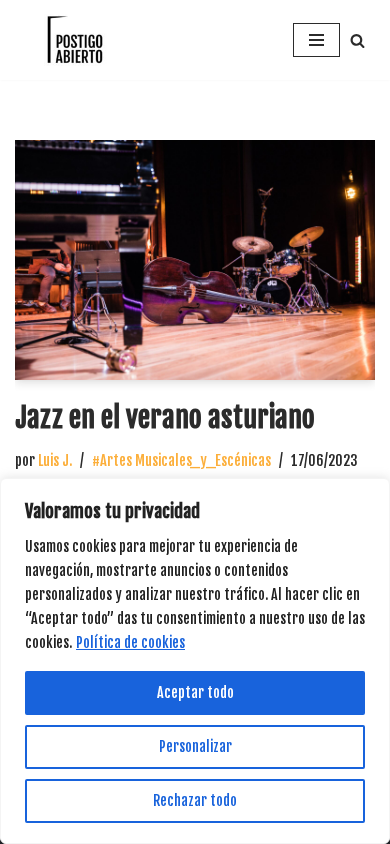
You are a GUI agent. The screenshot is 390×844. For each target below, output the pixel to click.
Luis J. (55, 460)
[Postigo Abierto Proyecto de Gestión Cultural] (75, 40)
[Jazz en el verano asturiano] (195, 260)
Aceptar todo (195, 692)
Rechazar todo (195, 800)
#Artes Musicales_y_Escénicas (181, 460)
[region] (195, 661)
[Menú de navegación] (316, 40)
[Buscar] (357, 40)
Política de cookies (130, 642)
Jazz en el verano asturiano (165, 417)
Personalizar (195, 746)
